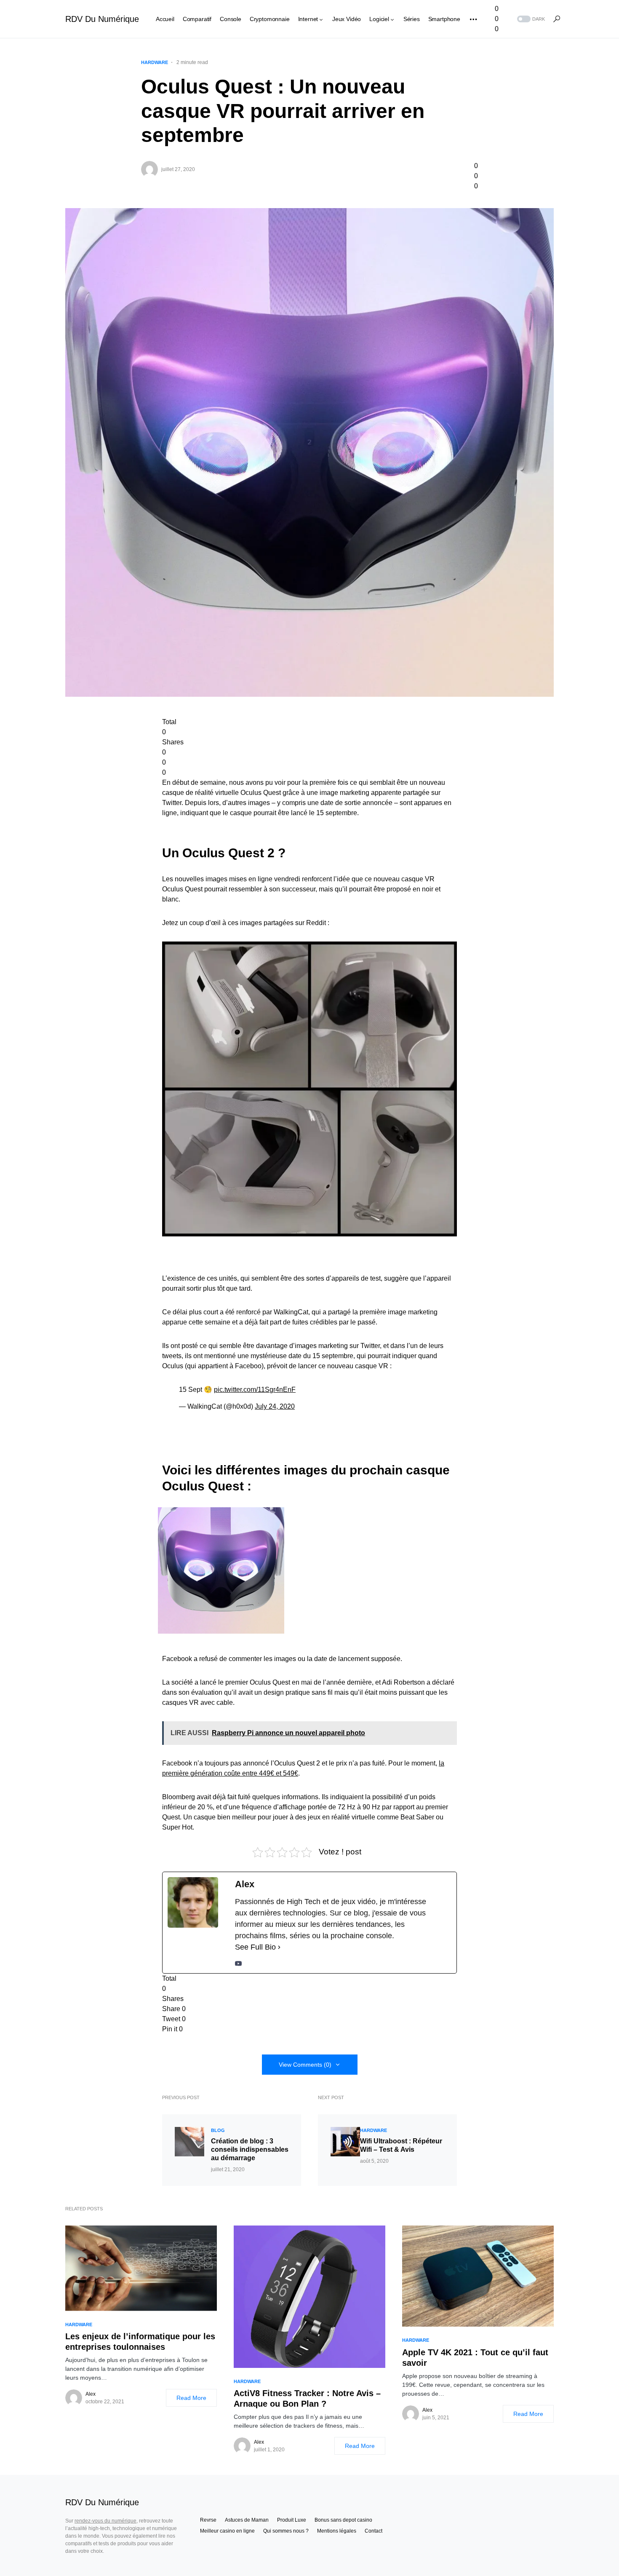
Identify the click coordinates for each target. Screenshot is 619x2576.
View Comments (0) (305, 2065)
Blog (218, 2130)
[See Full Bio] (279, 1947)
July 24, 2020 (275, 1406)
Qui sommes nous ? (286, 2531)
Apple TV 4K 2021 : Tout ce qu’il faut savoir (475, 2358)
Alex (91, 2394)
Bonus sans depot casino (343, 2520)
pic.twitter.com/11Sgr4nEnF (255, 1390)
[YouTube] (238, 1963)
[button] (530, 19)
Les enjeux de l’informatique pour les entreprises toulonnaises (140, 2342)
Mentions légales (337, 2531)
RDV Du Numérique (102, 19)
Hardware (155, 62)
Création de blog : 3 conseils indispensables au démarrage (250, 2149)
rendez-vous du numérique (105, 2521)
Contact (374, 2531)
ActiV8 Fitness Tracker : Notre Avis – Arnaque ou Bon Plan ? (307, 2398)
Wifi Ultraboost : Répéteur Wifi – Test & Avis (401, 2145)
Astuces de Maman (247, 2520)
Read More (191, 2398)
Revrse (208, 2520)
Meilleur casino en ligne (227, 2531)
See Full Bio (255, 1947)
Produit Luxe (292, 2520)
